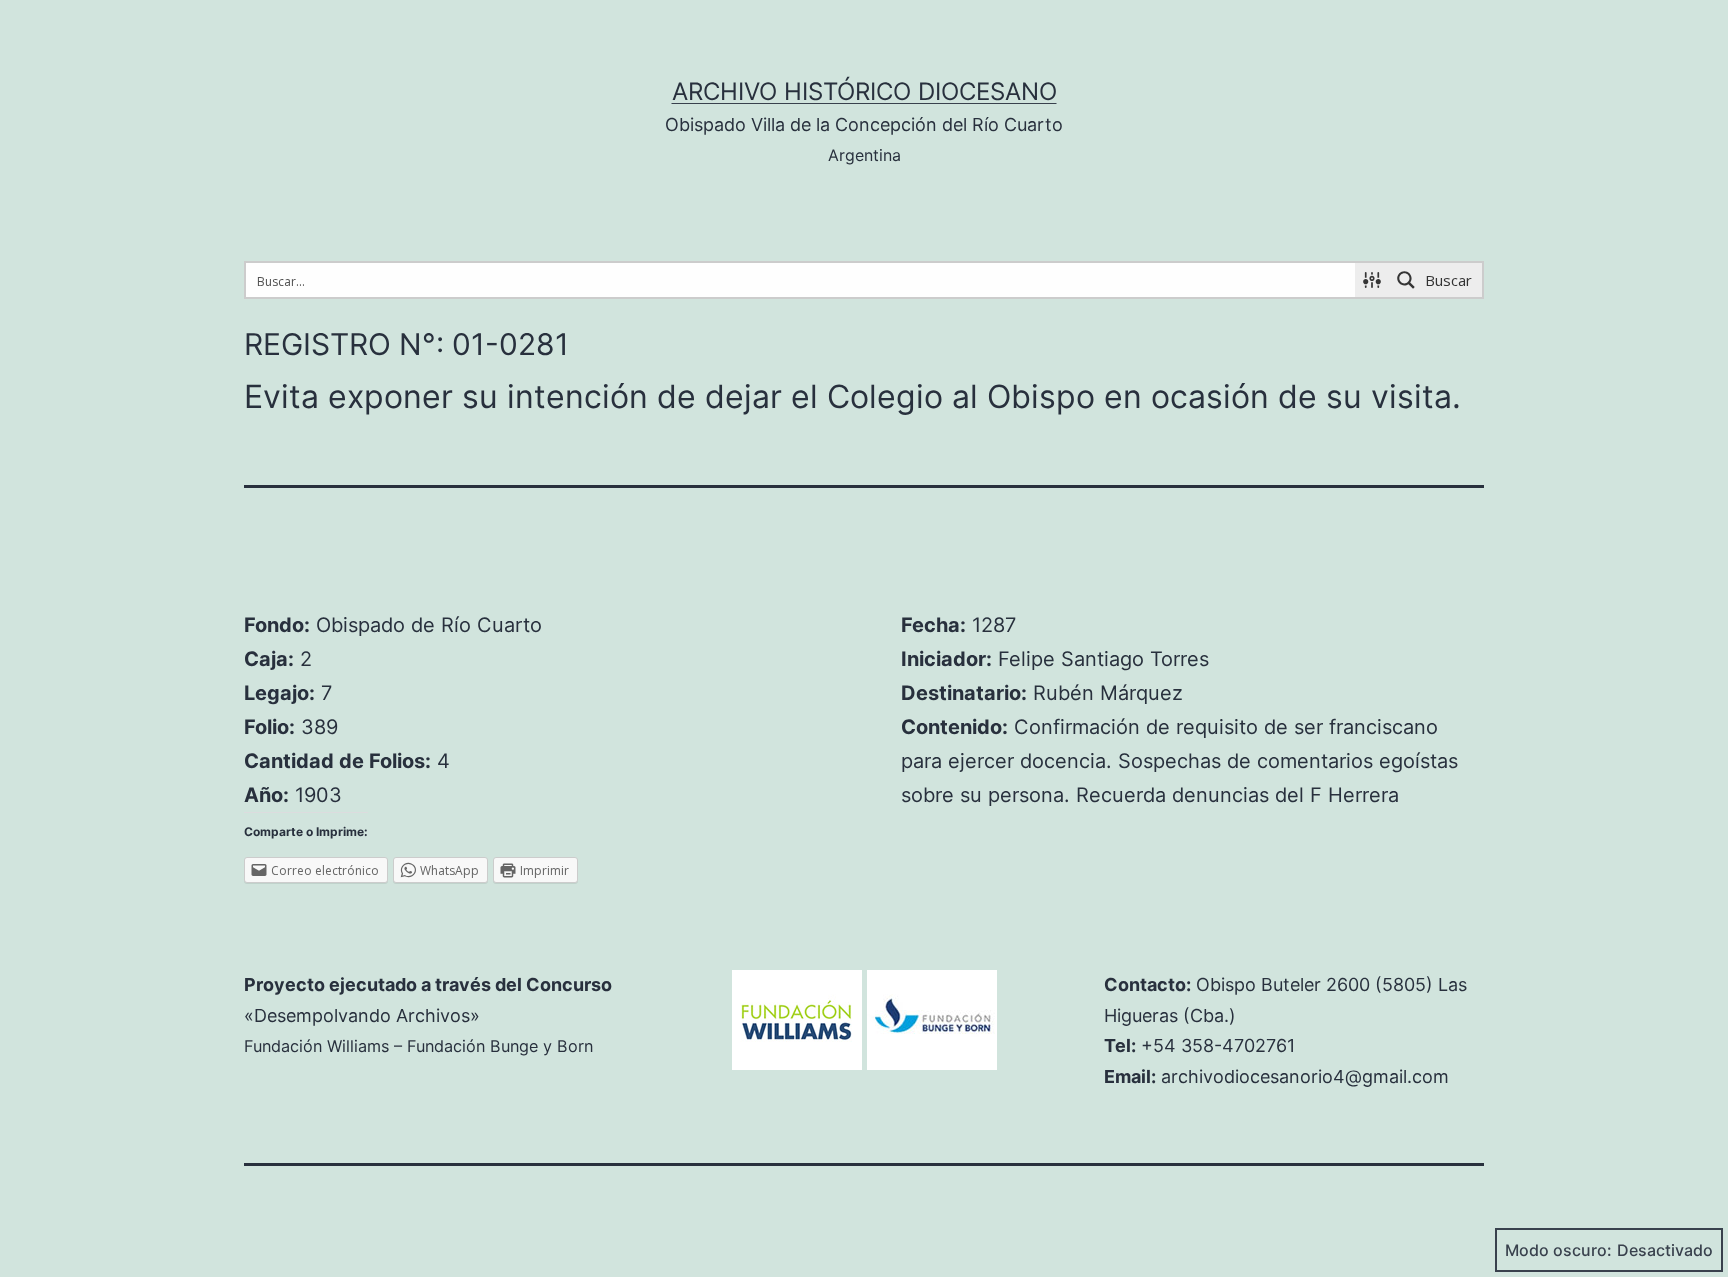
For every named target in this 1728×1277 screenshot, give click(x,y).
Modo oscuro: (1558, 1250)
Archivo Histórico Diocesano (864, 91)
